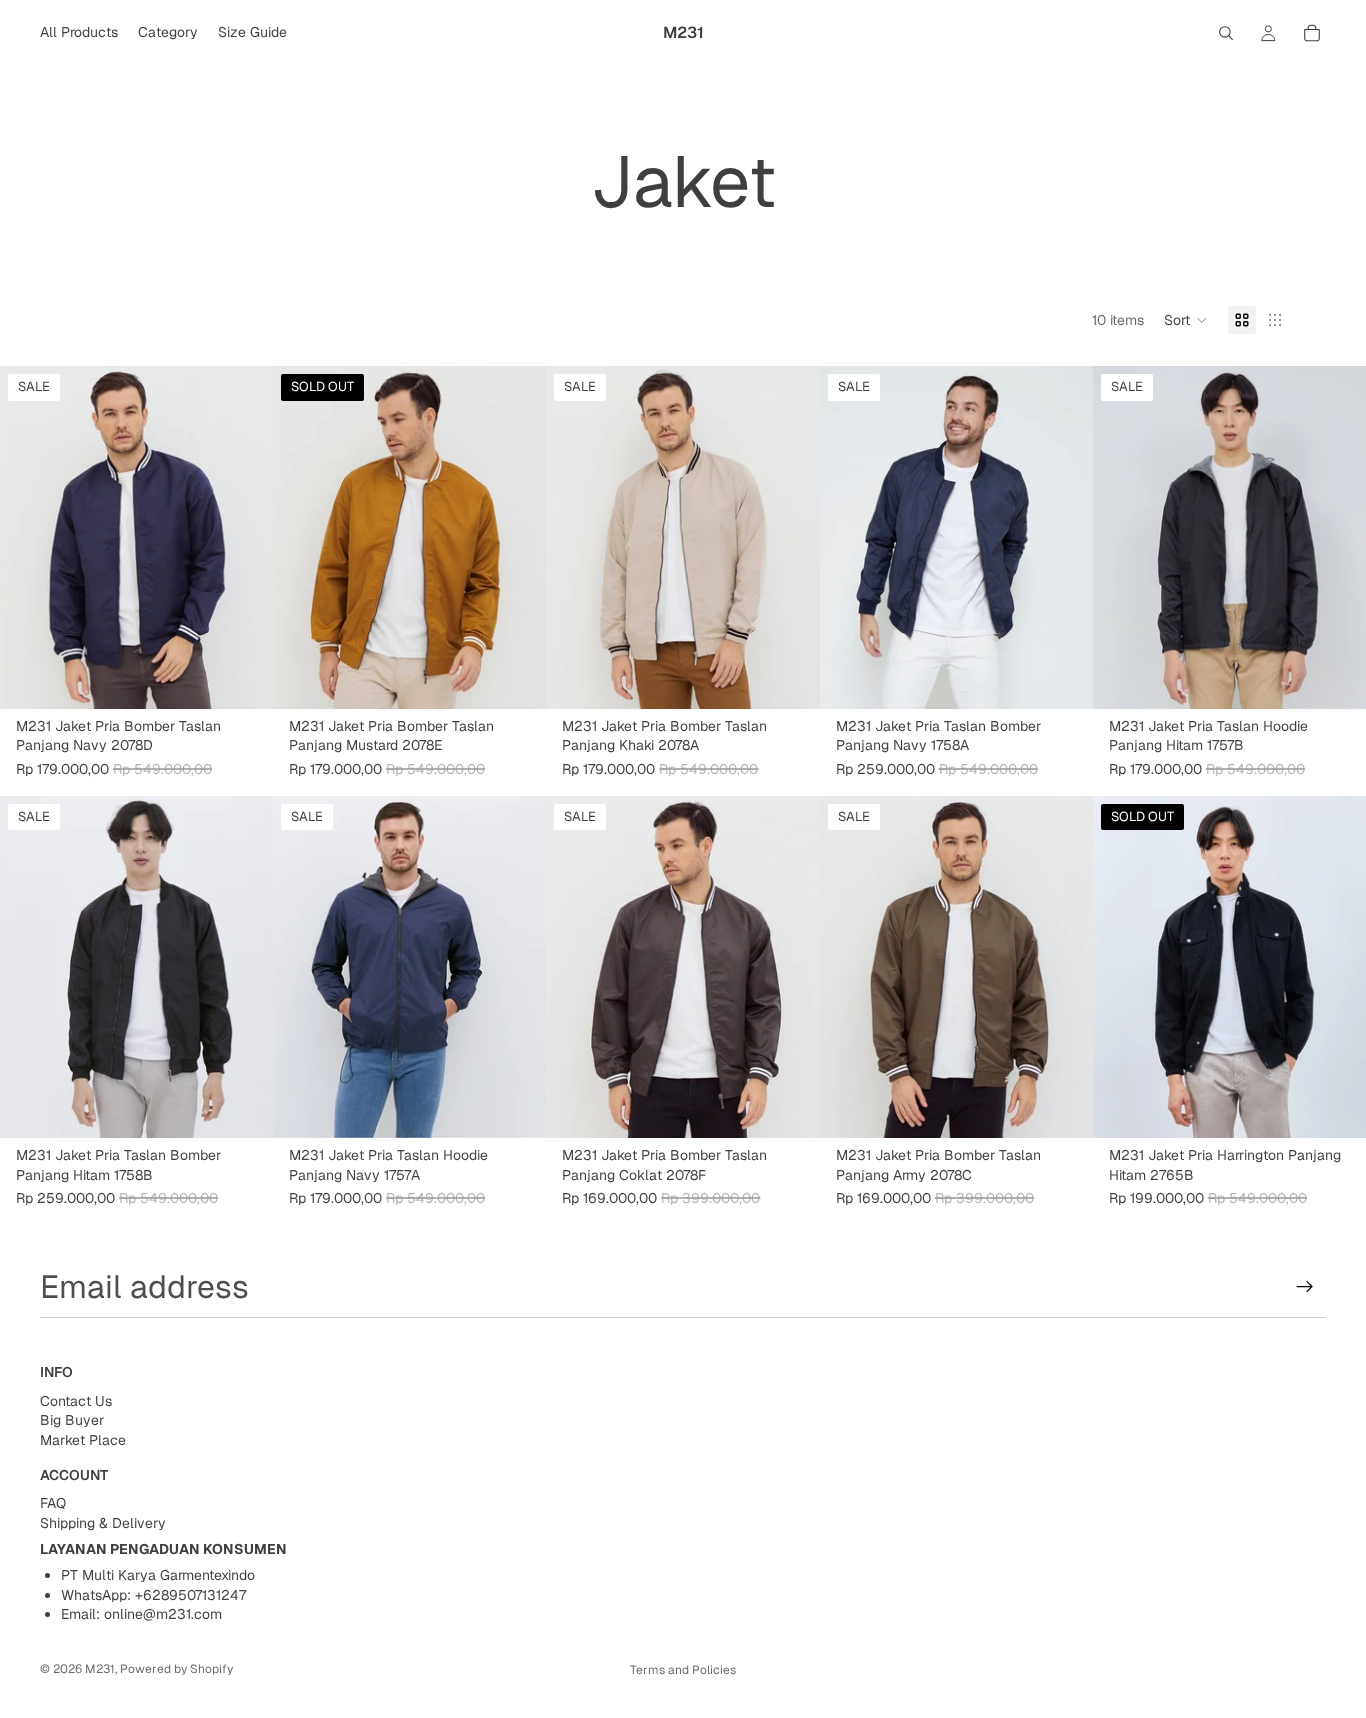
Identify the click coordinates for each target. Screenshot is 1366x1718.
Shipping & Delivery (103, 1523)
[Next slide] (243, 538)
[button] (1186, 320)
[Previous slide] (30, 538)
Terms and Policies (683, 1670)
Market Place (83, 1440)
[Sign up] (1305, 1287)
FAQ (53, 1504)
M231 (100, 1669)
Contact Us (76, 1401)
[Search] (1226, 33)
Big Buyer (72, 1421)
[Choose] (242, 678)
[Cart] (1312, 33)
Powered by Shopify (176, 1669)
